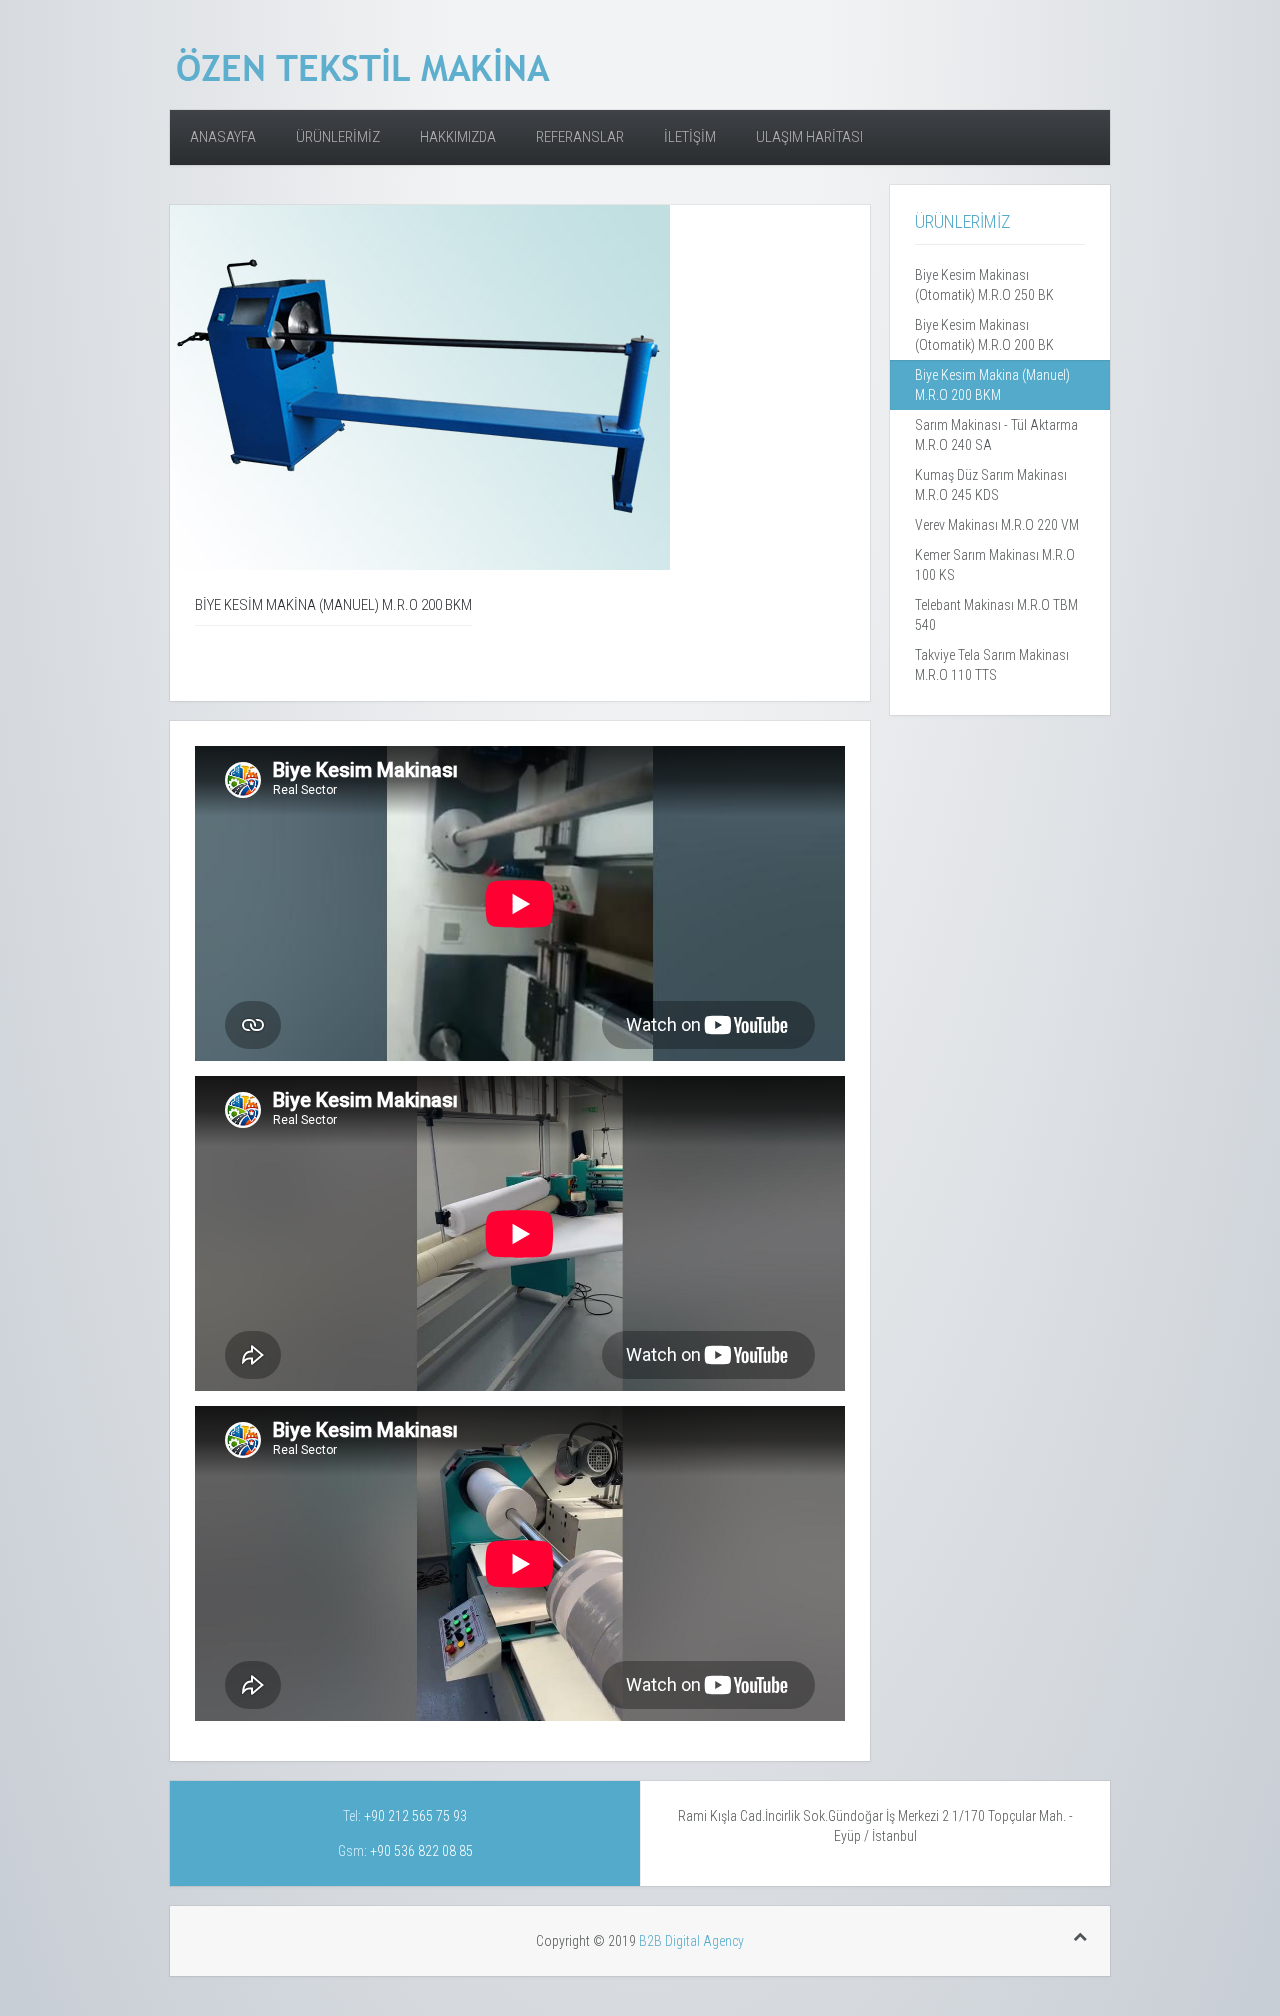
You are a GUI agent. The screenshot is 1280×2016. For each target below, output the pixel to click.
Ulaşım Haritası (809, 137)
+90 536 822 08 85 (420, 1851)
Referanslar (580, 137)
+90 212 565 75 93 (414, 1816)
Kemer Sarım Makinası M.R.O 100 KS (995, 565)
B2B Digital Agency (691, 1941)
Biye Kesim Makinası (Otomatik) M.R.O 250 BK (984, 285)
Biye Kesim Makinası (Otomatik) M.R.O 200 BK (984, 335)
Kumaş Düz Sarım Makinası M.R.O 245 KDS (991, 485)
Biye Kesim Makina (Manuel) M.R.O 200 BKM (992, 385)
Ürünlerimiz (338, 137)
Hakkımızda (458, 137)
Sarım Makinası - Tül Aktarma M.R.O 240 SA (996, 435)
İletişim (690, 137)
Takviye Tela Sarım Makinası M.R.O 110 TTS (992, 665)
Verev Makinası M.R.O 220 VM (997, 525)
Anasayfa (223, 137)
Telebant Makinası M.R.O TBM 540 (996, 615)
